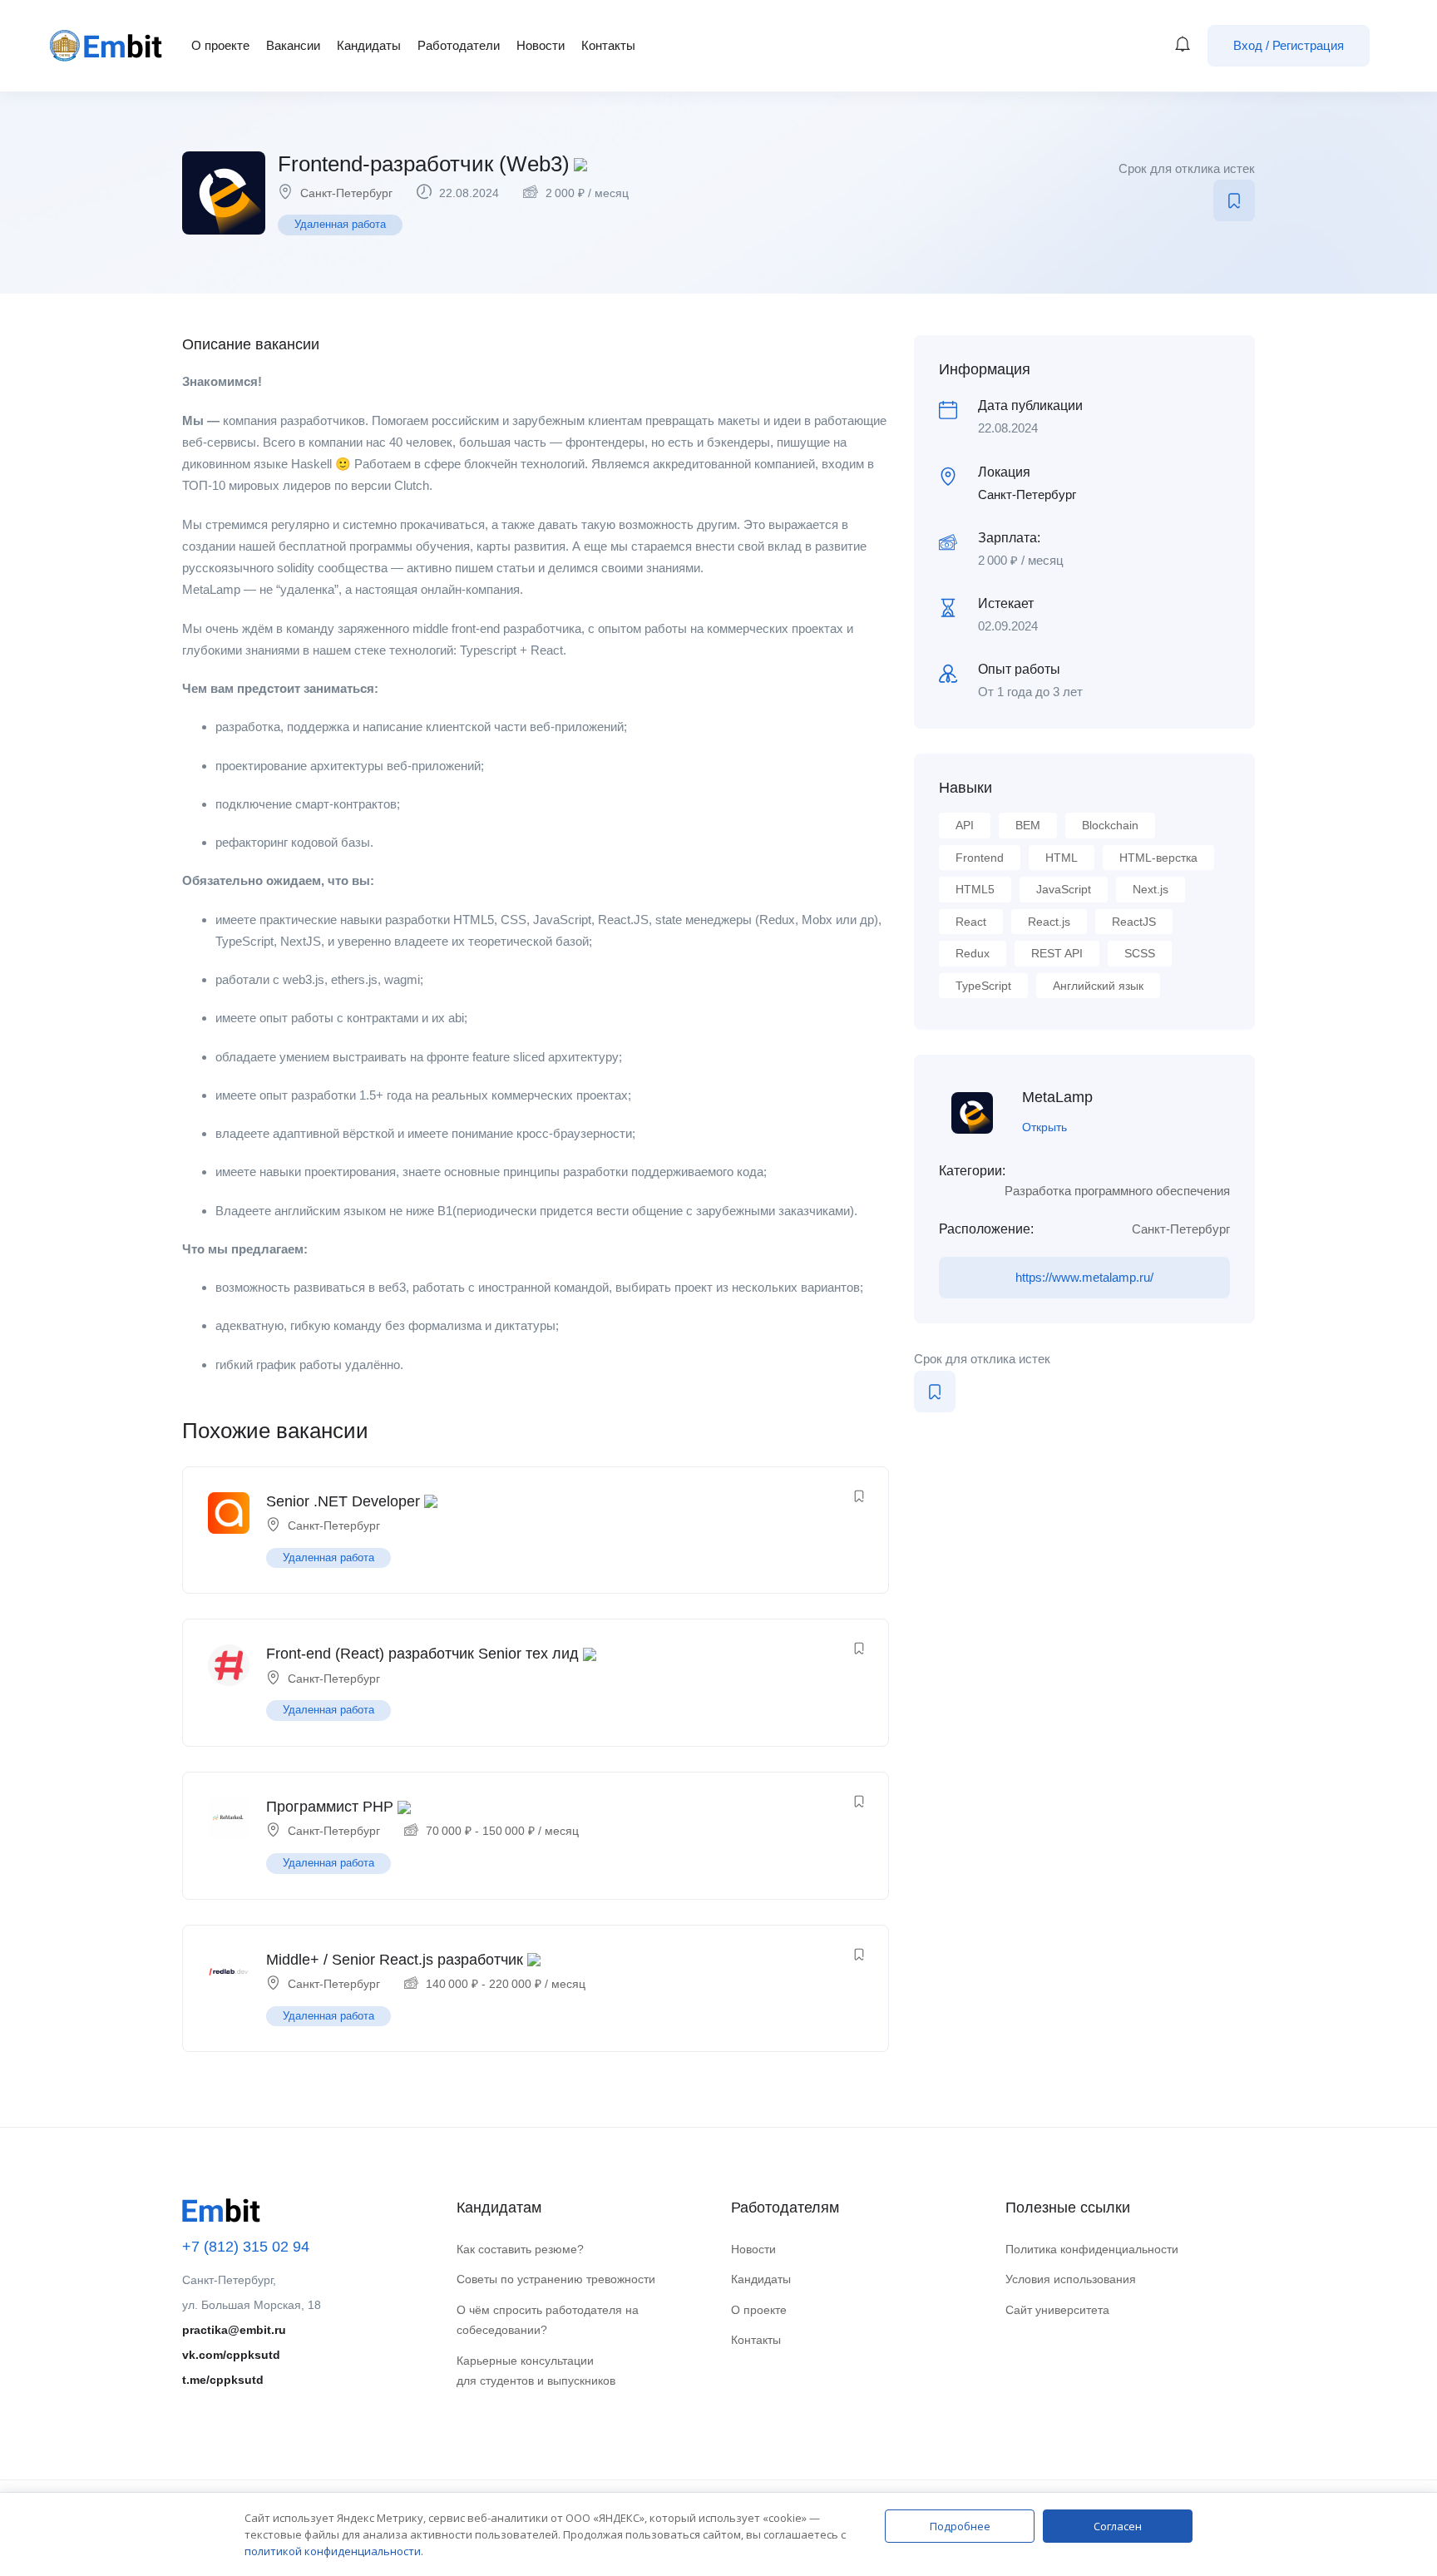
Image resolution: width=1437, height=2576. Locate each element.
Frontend (980, 858)
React (971, 922)
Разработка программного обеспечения (1117, 1191)
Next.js (1151, 889)
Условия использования (1071, 2279)
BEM (1028, 825)
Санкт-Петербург (346, 193)
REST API (1057, 953)
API (965, 825)
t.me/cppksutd (223, 2380)
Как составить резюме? (520, 2249)
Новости (541, 45)
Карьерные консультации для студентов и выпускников (536, 2371)
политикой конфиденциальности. (334, 2551)
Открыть (1044, 1127)
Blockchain (1110, 825)
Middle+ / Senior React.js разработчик (395, 1960)
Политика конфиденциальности (1092, 2249)
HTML (1062, 858)
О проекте (220, 45)
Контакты (608, 45)
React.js (1049, 922)
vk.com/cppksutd (231, 2355)
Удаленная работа (340, 224)
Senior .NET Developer (343, 1501)
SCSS (1140, 953)
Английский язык (1098, 986)
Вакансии (293, 45)
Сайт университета (1057, 2310)
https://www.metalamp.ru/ (1084, 1277)
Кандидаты (369, 45)
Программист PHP (330, 1807)
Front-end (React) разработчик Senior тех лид (422, 1654)
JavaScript (1064, 889)
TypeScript (983, 986)
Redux (973, 953)
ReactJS (1134, 922)
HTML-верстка (1158, 858)
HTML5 (975, 889)
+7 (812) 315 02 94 (246, 2247)
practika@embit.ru (234, 2330)
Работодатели (459, 45)
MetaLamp (1057, 1097)
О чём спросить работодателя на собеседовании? (548, 2320)
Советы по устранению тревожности (556, 2279)
